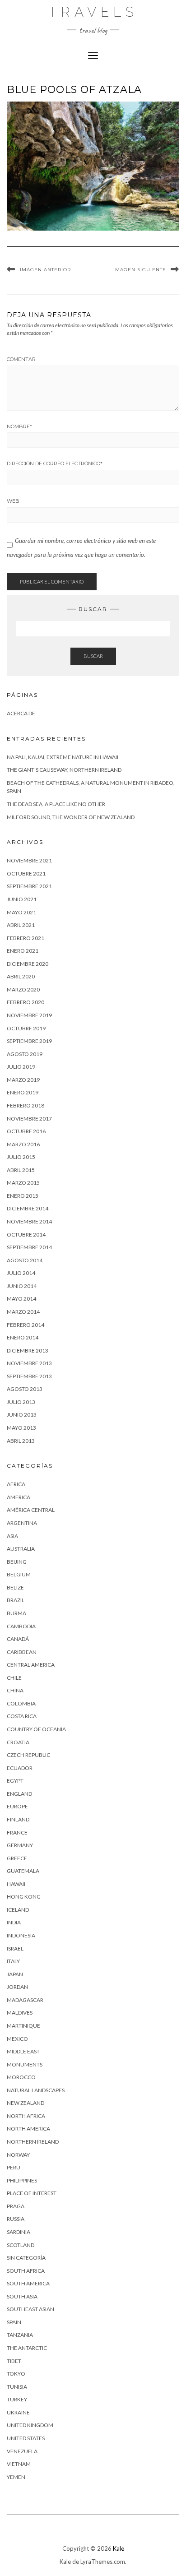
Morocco (21, 2077)
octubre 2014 (26, 1235)
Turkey (17, 2399)
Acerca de (21, 713)
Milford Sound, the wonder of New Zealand (71, 817)
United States (26, 2438)
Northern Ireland (33, 2142)
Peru (14, 2167)
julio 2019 (21, 1067)
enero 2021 (23, 951)
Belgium (19, 1574)
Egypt (15, 1781)
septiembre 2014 (29, 1247)
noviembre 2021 (29, 860)
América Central (31, 1510)
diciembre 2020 (28, 964)
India (14, 1922)
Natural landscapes (36, 2090)
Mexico (17, 2039)
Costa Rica (22, 1716)
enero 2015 (23, 1196)
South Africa (26, 2271)
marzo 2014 (23, 1312)
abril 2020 (21, 976)
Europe (17, 1806)
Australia (21, 1549)
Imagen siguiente (140, 270)
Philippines (22, 2180)
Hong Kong (24, 1897)
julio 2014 (21, 1273)
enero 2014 (23, 1337)
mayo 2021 (21, 912)
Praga (16, 2206)
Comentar (21, 359)
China (15, 1690)
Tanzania (20, 2335)
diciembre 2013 (28, 1351)
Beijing (17, 1562)
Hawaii (16, 1884)
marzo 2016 (23, 1144)
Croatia (18, 1742)
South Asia (22, 2296)
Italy (13, 1961)
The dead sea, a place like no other (56, 804)
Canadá (18, 1639)
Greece (17, 1858)
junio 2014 (22, 1286)
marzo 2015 (23, 1183)
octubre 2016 (26, 1131)
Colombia (21, 1703)
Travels (93, 12)
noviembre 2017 (29, 1119)
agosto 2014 (25, 1260)
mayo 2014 (21, 1299)
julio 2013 (21, 1402)
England (19, 1794)
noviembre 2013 (29, 1363)
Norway (18, 2155)
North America (28, 2129)
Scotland (21, 2245)
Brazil (16, 1600)
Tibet (14, 2361)
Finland (18, 1819)
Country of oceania (36, 1729)
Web (13, 501)
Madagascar (25, 2000)
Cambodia (21, 1626)
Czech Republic (28, 1755)
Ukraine (18, 2412)
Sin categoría (26, 2258)
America (19, 1497)
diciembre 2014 (28, 1208)
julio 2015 (21, 1157)
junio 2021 (22, 899)
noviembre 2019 (29, 1015)
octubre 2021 (26, 873)
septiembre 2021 (29, 886)
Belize (15, 1587)
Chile (14, 1678)
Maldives (20, 2013)
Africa (16, 1484)
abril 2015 (21, 1170)
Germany (20, 1845)
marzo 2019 (23, 1080)
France (17, 1832)
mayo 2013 (21, 1428)
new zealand (26, 2103)
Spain (14, 2322)
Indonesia (21, 1935)
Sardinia (19, 2232)
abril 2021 (21, 925)
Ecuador (20, 1768)
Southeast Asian (30, 2309)
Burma (16, 1613)
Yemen (16, 2477)
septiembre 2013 (29, 1376)
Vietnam (19, 2464)
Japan (15, 1974)
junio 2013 (22, 1415)
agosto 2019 (25, 1054)
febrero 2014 (26, 1325)
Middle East (23, 2051)
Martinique (23, 2026)
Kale (119, 2548)
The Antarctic (27, 2348)
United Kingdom (30, 2425)
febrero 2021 (26, 938)
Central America (31, 1665)
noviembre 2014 (29, 1221)
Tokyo (16, 2374)
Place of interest (32, 2193)
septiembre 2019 (29, 1041)
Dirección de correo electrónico (55, 463)
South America (28, 2283)
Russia (16, 2219)
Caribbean (22, 1652)
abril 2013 (21, 1441)
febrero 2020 (26, 1002)
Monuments (25, 2064)
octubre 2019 (26, 1028)
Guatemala (23, 1871)
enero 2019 (23, 1092)
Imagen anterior (45, 270)
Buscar (93, 656)
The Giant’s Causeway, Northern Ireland (64, 770)
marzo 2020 (23, 989)
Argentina (22, 1523)
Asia (12, 1536)
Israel (15, 1948)
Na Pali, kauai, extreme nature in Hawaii (63, 757)
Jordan (17, 1987)
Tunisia (17, 2387)
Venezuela (22, 2451)
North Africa (26, 2116)
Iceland (18, 1910)
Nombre (19, 426)
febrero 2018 (26, 1105)
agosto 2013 (25, 1389)
